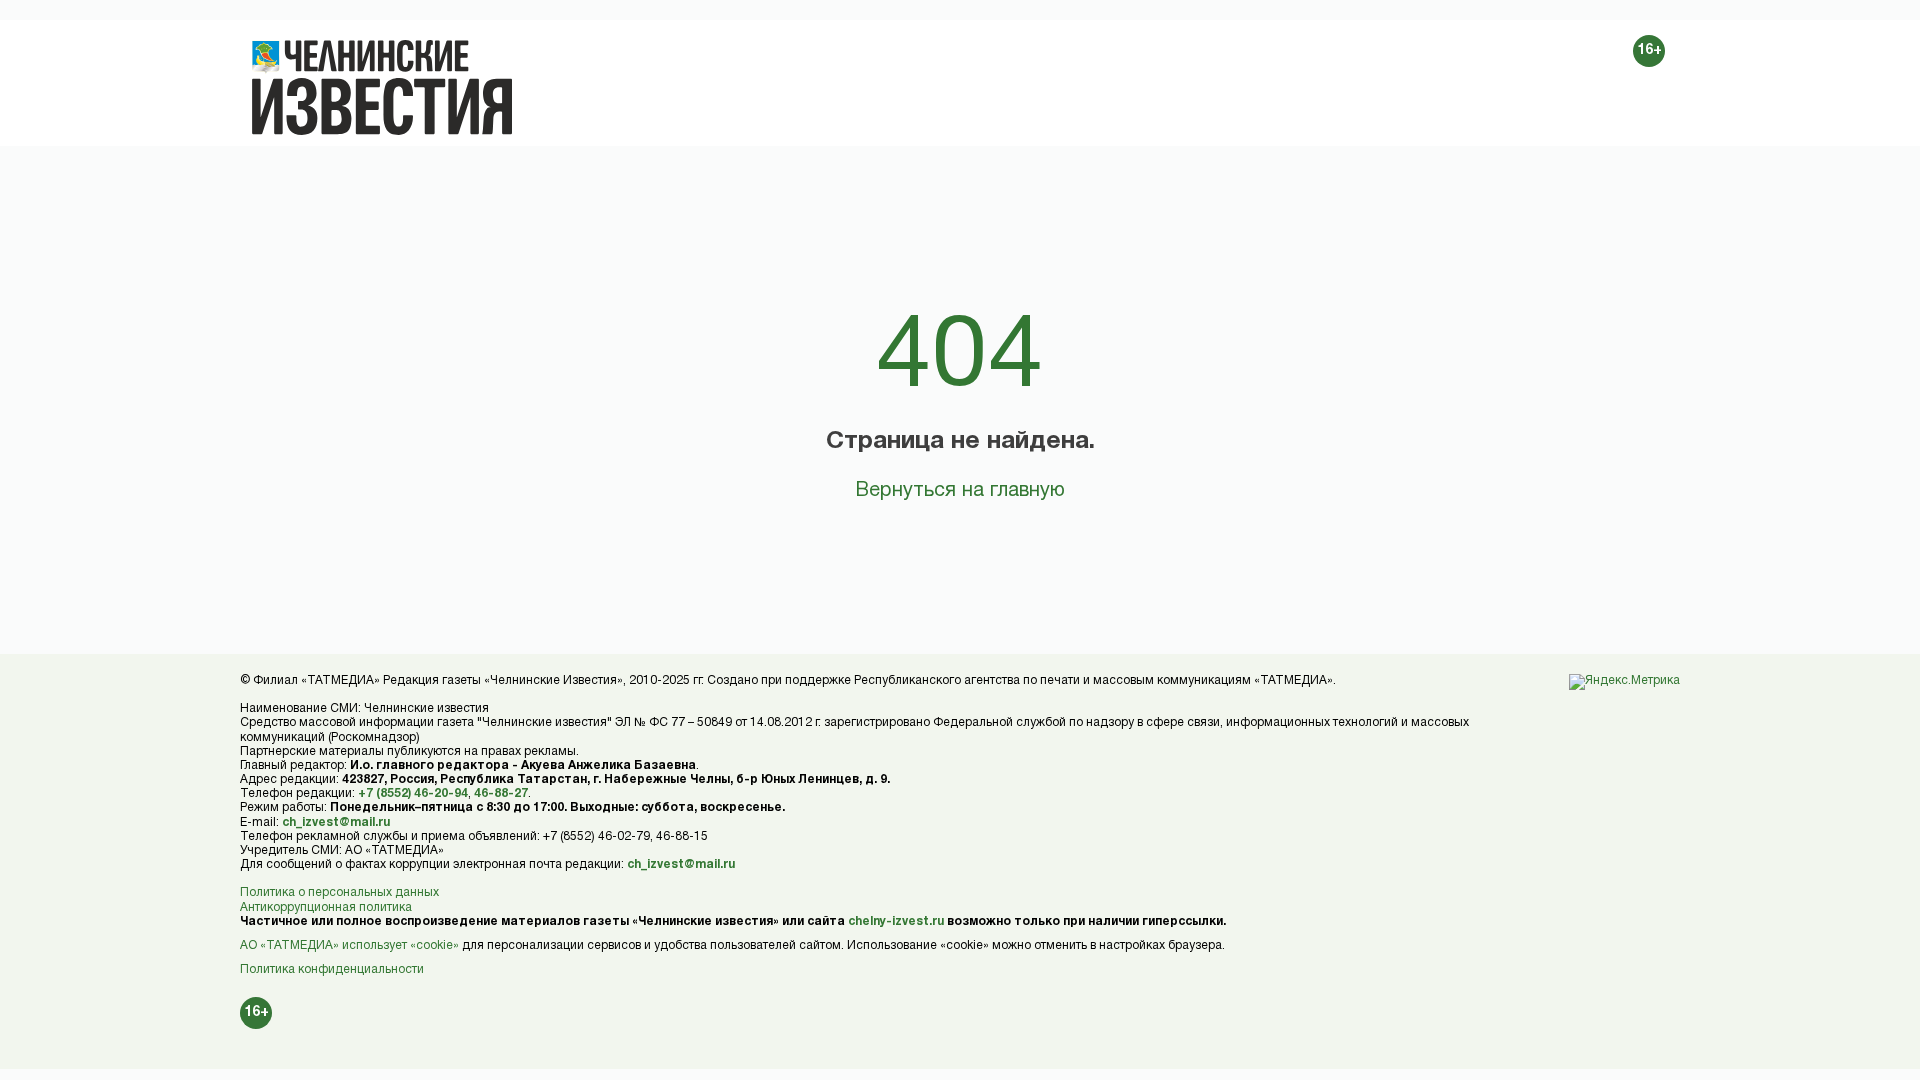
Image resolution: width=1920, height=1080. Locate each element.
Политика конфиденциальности (332, 969)
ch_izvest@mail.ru (336, 822)
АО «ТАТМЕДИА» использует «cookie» (349, 945)
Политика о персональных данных (339, 892)
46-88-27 (501, 793)
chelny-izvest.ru (896, 921)
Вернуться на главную (960, 491)
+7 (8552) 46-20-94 (413, 793)
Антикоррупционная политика (326, 907)
